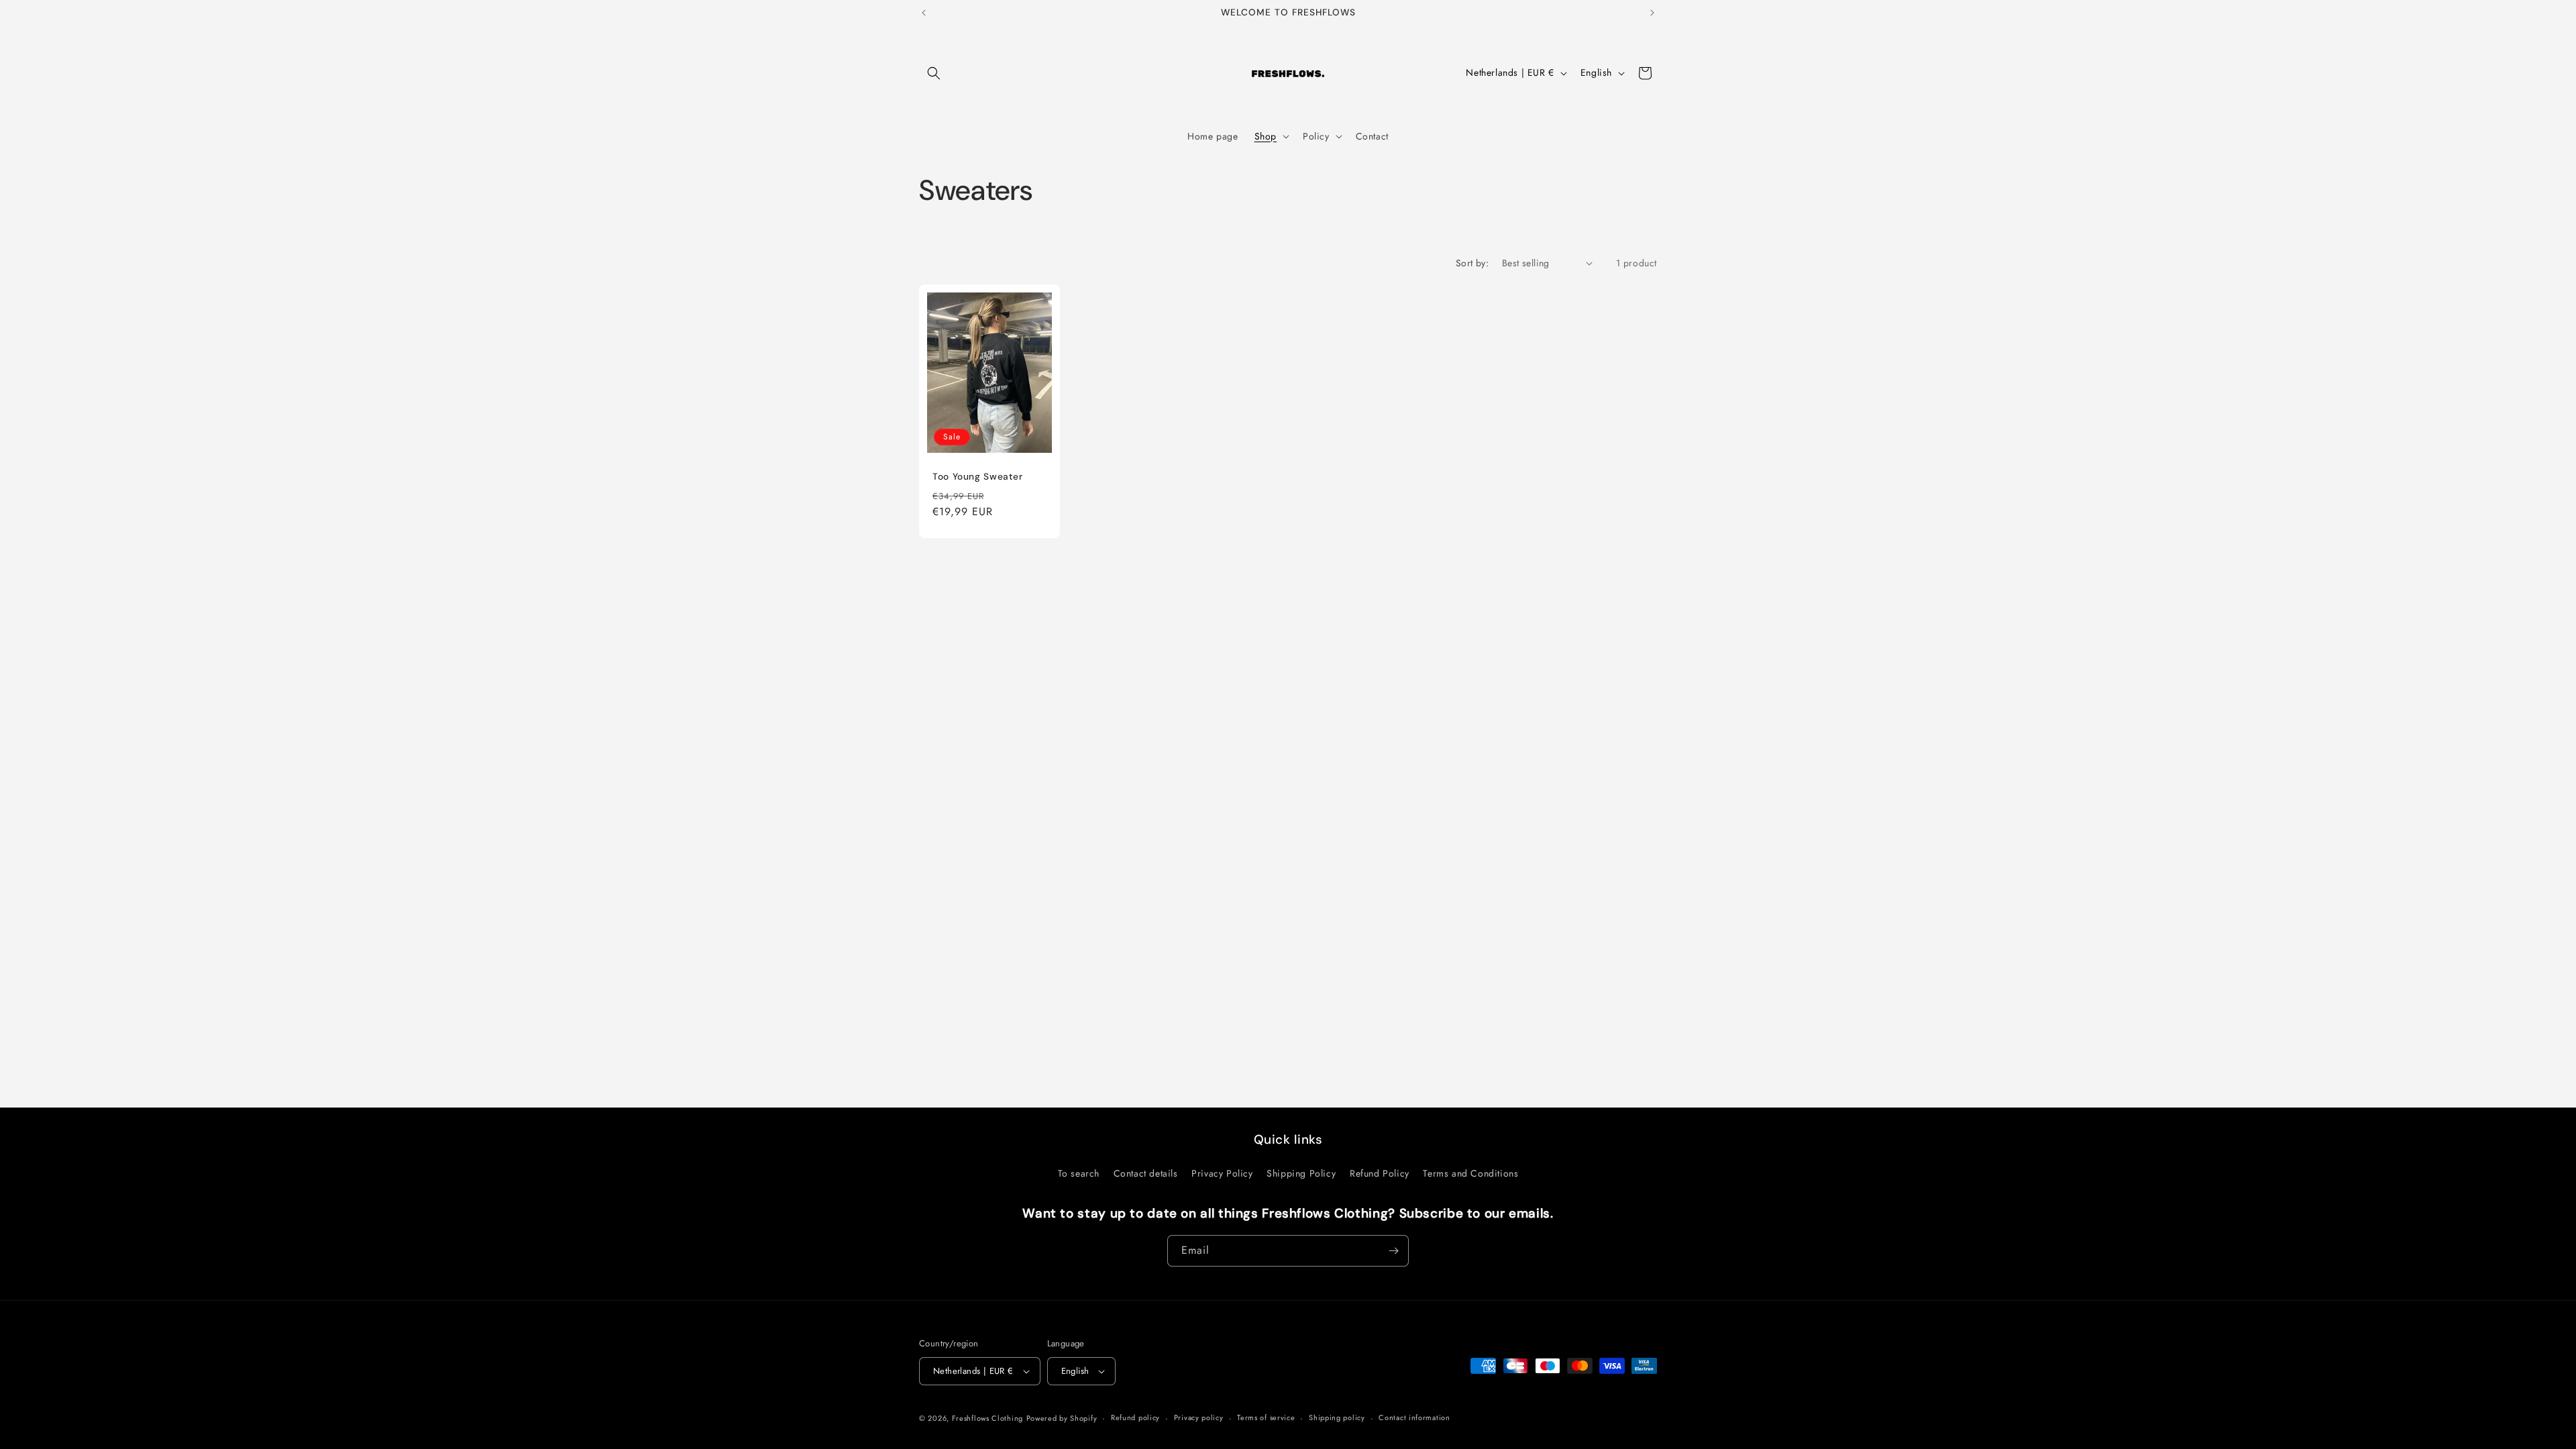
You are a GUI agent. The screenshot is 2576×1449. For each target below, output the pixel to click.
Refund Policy (1380, 1173)
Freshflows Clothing (987, 1418)
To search (1079, 1173)
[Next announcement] (1652, 13)
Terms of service (1266, 1417)
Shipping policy (1337, 1417)
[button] (934, 73)
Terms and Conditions (1470, 1173)
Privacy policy (1199, 1417)
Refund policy (1135, 1417)
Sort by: (1472, 263)
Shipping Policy (1301, 1173)
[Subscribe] (1393, 1251)
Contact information (1414, 1417)
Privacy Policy (1222, 1173)
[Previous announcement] (924, 13)
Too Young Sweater (978, 477)
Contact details (1146, 1173)
